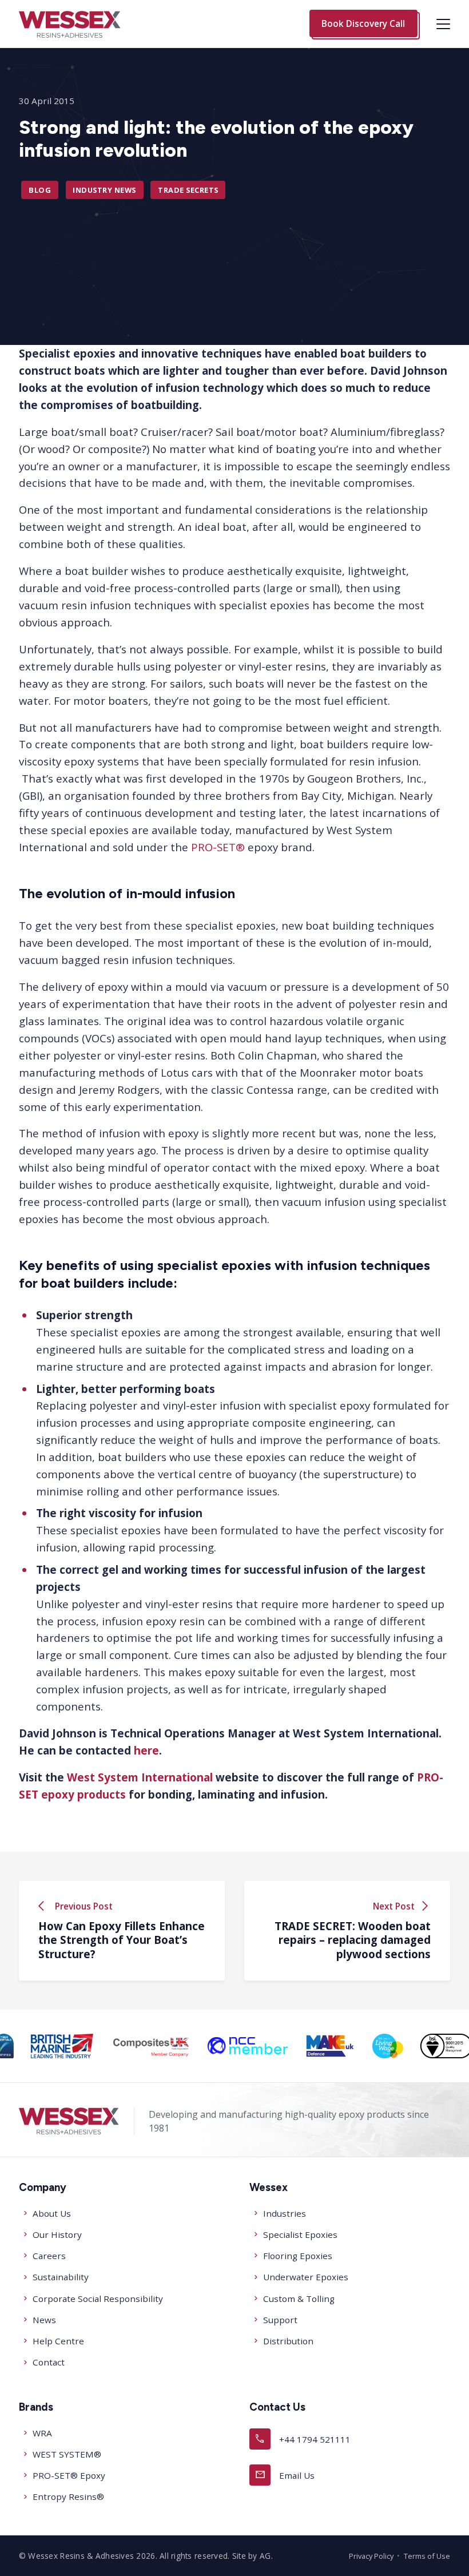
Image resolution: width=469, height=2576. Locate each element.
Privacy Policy (371, 2556)
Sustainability (61, 2277)
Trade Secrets (188, 190)
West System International (140, 1777)
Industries (285, 2213)
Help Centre (58, 2341)
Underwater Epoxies (306, 2277)
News (44, 2320)
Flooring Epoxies (298, 2256)
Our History (57, 2234)
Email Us (285, 2474)
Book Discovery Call (363, 23)
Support (280, 2320)
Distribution (288, 2341)
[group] (62, 2046)
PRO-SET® (218, 847)
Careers (49, 2256)
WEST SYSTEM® (67, 2454)
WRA (42, 2433)
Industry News (104, 190)
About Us (52, 2213)
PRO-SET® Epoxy (69, 2475)
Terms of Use (427, 2556)
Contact (49, 2362)
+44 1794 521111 (303, 2438)
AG (265, 2556)
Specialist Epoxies (300, 2234)
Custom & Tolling (299, 2299)
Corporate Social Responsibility (98, 2299)
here (146, 1750)
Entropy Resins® (68, 2496)
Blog (40, 190)
